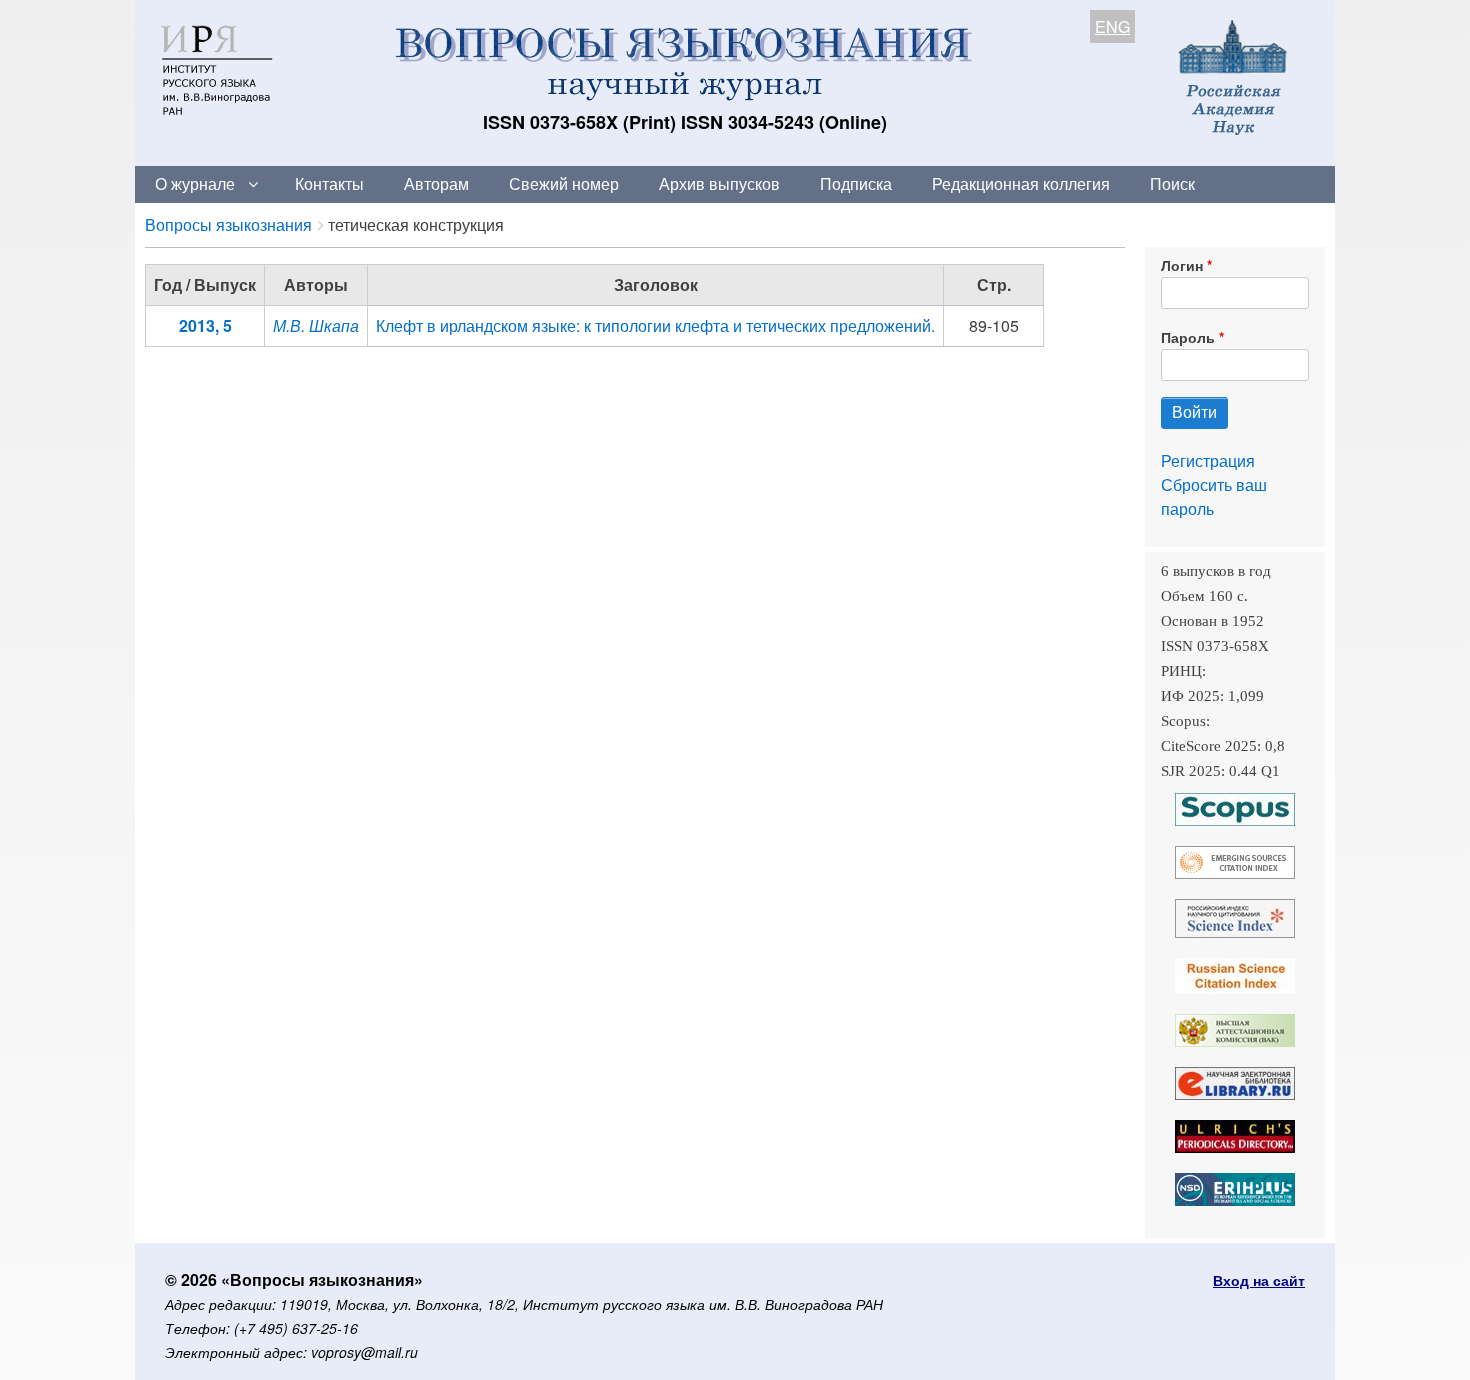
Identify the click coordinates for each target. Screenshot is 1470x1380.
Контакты (329, 183)
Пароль (1188, 337)
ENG (1112, 26)
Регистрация (1208, 460)
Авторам (436, 183)
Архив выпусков (719, 183)
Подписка (856, 183)
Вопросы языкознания (228, 224)
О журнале (195, 183)
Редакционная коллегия (1021, 183)
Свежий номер (564, 183)
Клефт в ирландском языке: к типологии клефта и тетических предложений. (655, 325)
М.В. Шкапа (316, 325)
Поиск (1172, 183)
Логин (1182, 265)
